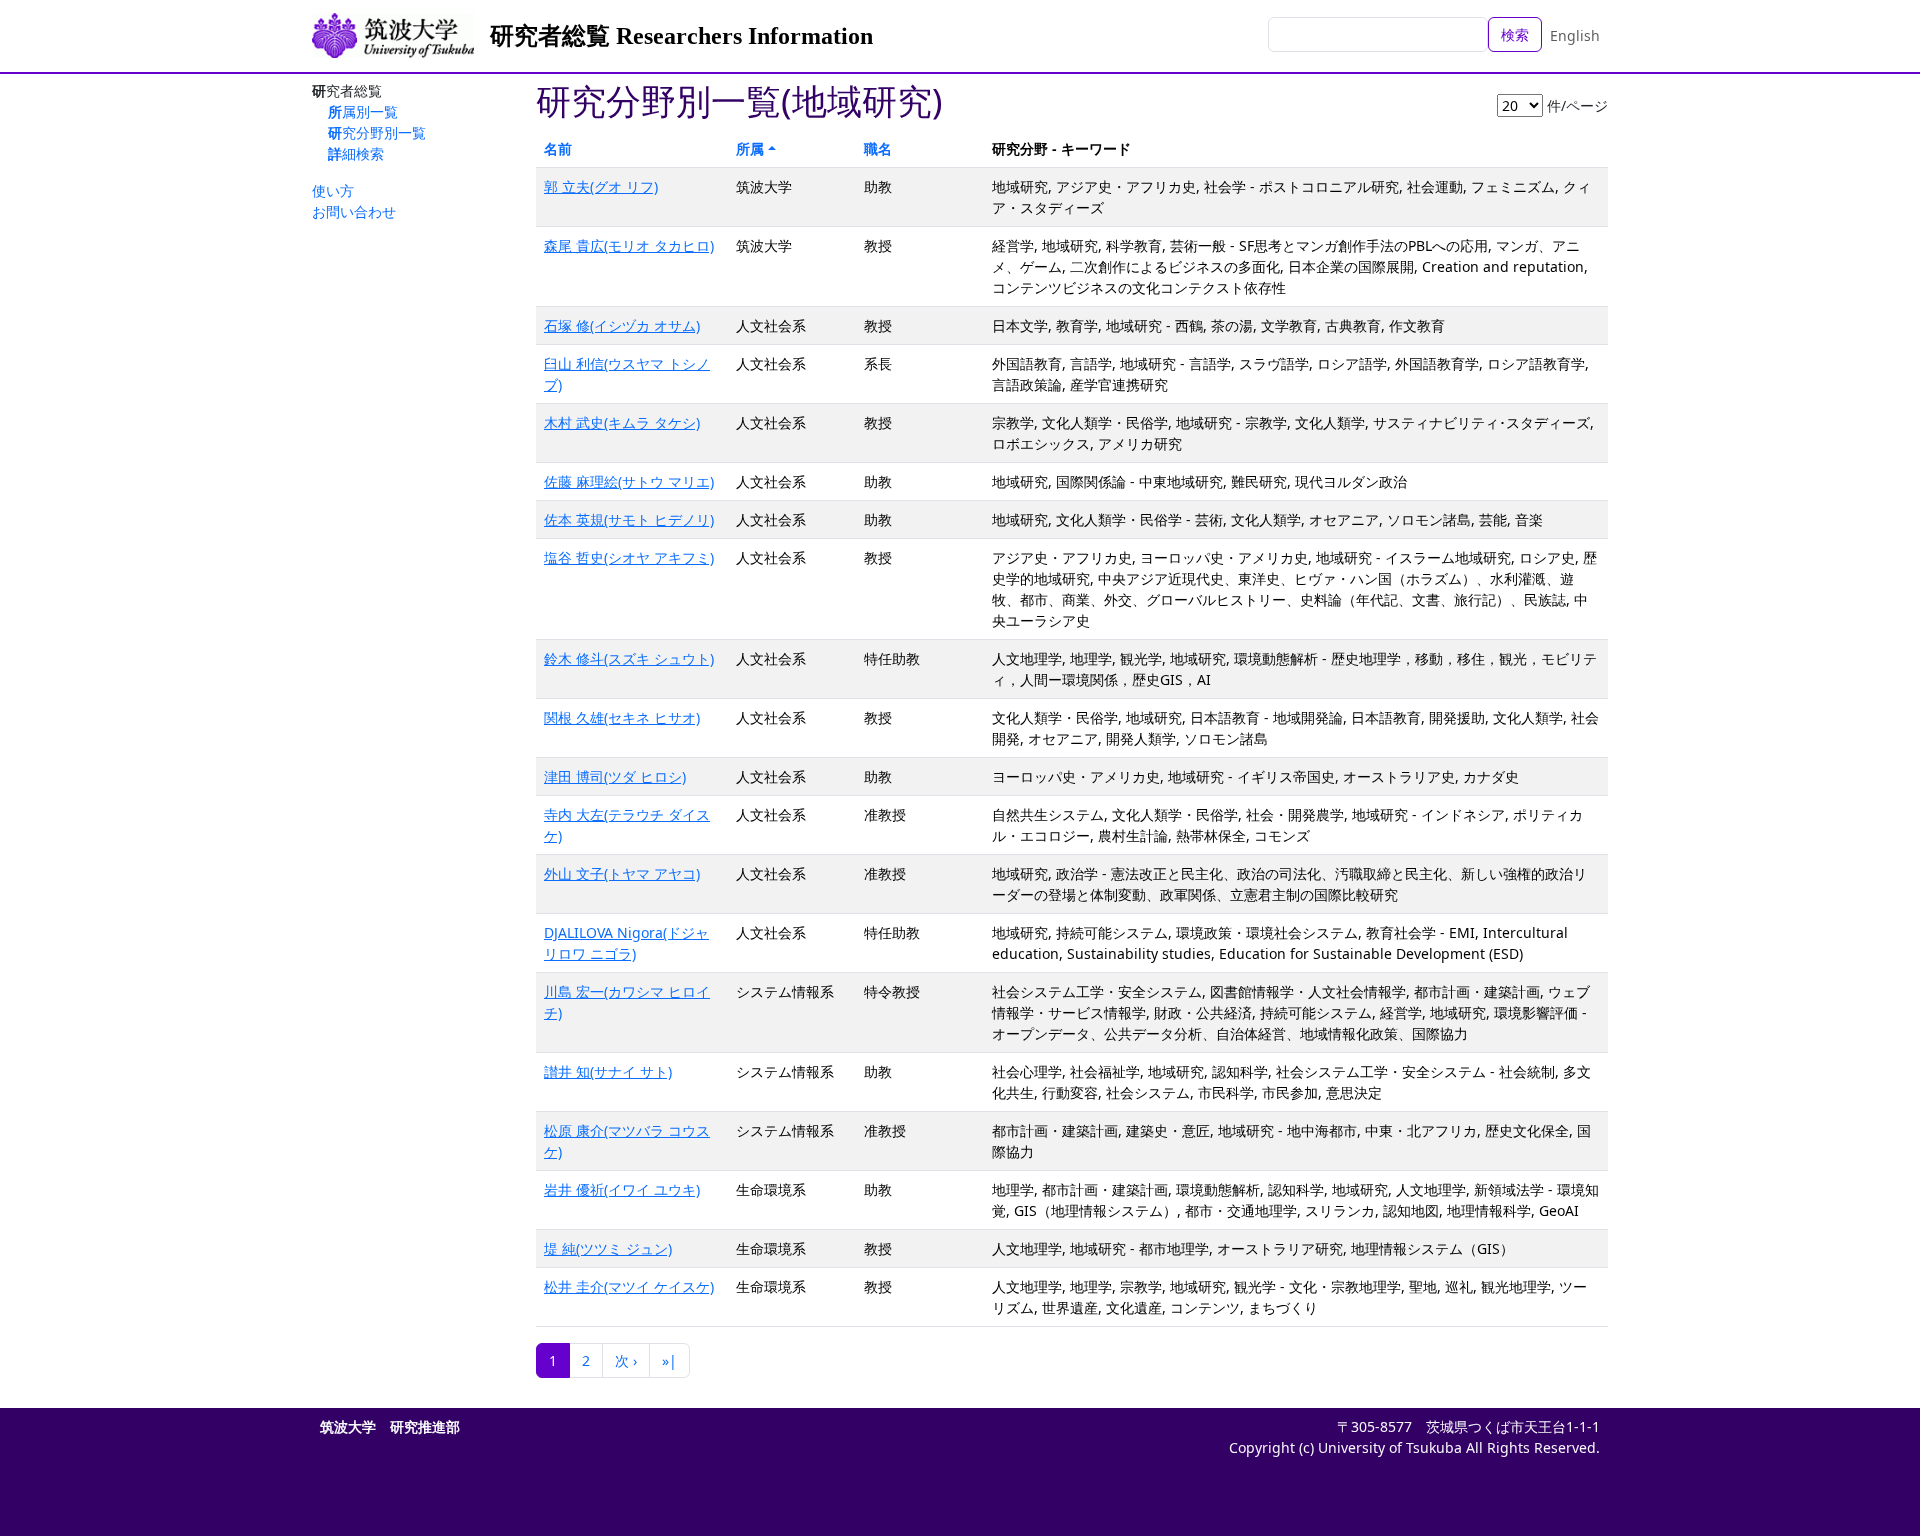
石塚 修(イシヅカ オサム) (622, 325)
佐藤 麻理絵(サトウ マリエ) (629, 481)
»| (669, 1360)
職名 (878, 148)
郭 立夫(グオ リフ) (601, 186)
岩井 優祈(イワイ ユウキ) (622, 1189)
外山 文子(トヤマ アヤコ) (622, 873)
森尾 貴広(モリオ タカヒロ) (629, 245)
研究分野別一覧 (377, 132)
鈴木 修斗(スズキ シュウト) (629, 658)
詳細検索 (356, 153)
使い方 (333, 190)
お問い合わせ (354, 211)
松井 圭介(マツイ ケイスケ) (629, 1286)
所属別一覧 (363, 111)
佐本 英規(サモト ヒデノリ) (629, 519)
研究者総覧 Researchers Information (681, 36)
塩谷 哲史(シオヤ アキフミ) (629, 557)
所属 (750, 148)
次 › (626, 1360)
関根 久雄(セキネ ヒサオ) (622, 717)
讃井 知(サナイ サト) (608, 1071)
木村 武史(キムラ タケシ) (622, 422)
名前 (558, 148)
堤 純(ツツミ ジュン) (608, 1248)
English (1575, 35)
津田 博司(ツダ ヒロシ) (615, 776)
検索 (1515, 34)
